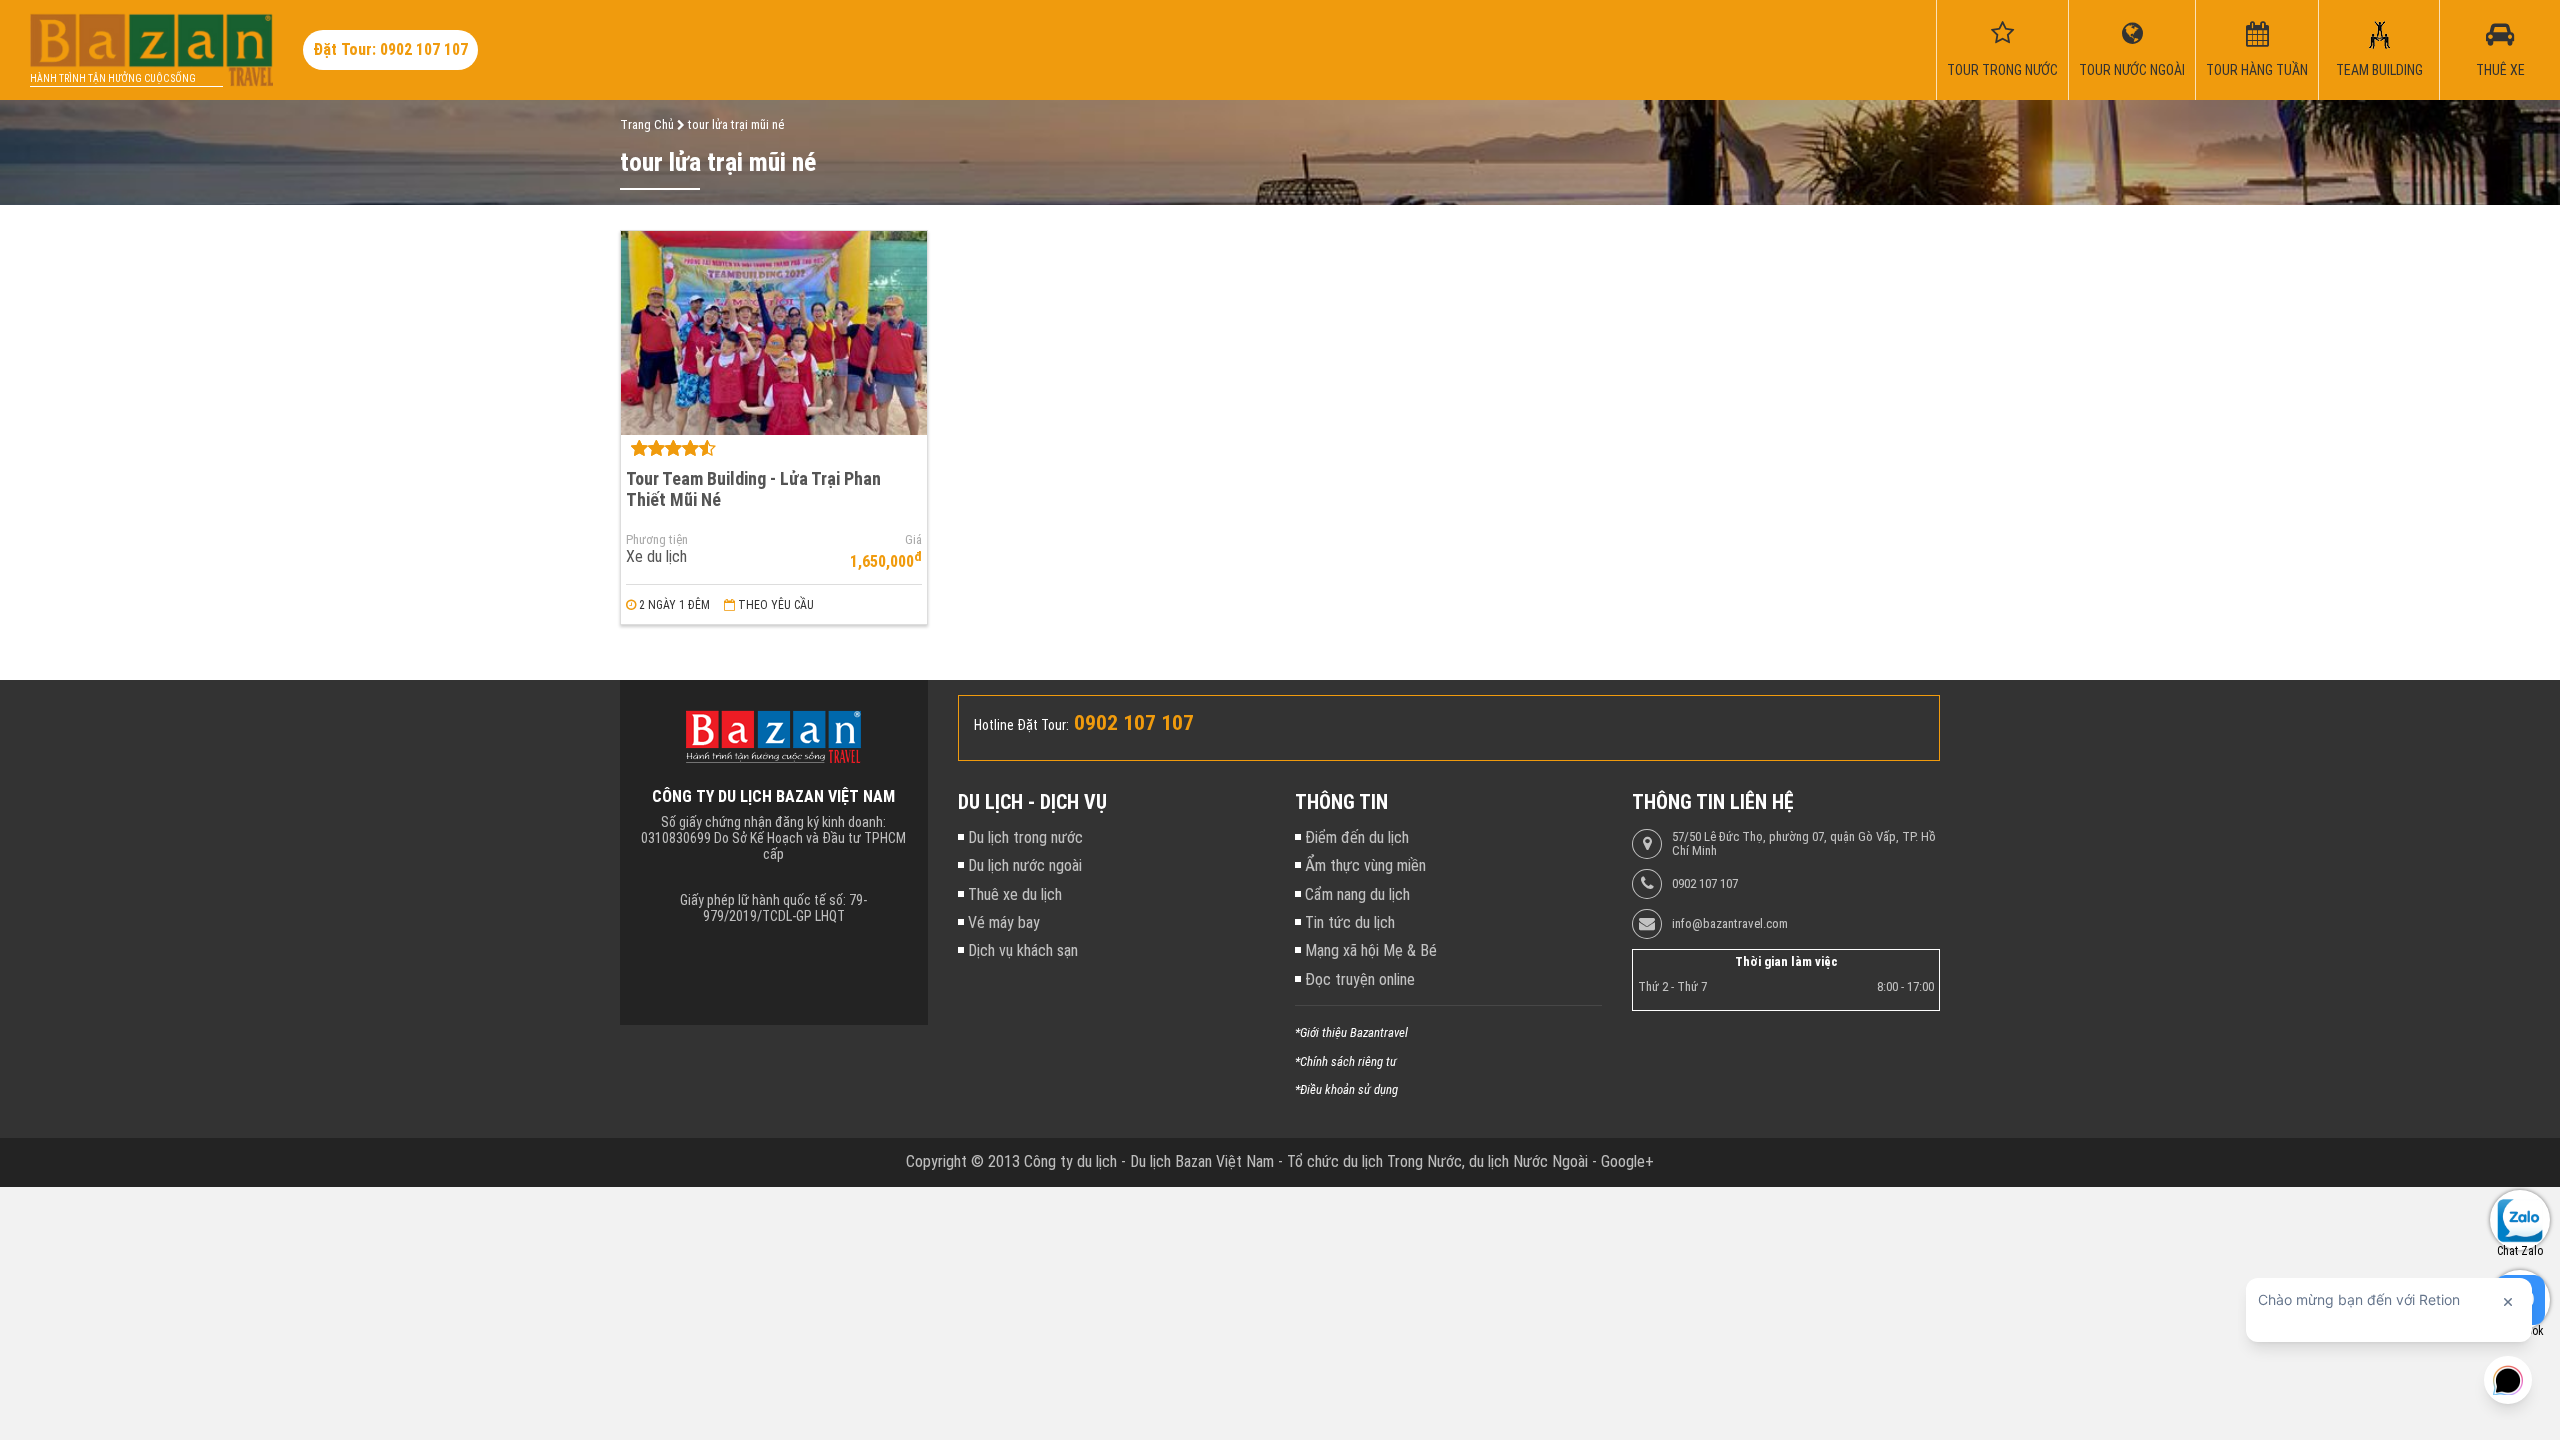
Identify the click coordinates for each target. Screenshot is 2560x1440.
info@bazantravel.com (1730, 924)
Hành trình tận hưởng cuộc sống (113, 78)
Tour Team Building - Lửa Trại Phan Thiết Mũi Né (753, 489)
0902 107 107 (1705, 884)
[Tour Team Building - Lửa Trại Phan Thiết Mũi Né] (774, 333)
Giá (913, 540)
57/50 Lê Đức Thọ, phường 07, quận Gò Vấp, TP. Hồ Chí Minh (1804, 844)
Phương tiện (657, 540)
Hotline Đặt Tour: (1021, 725)
